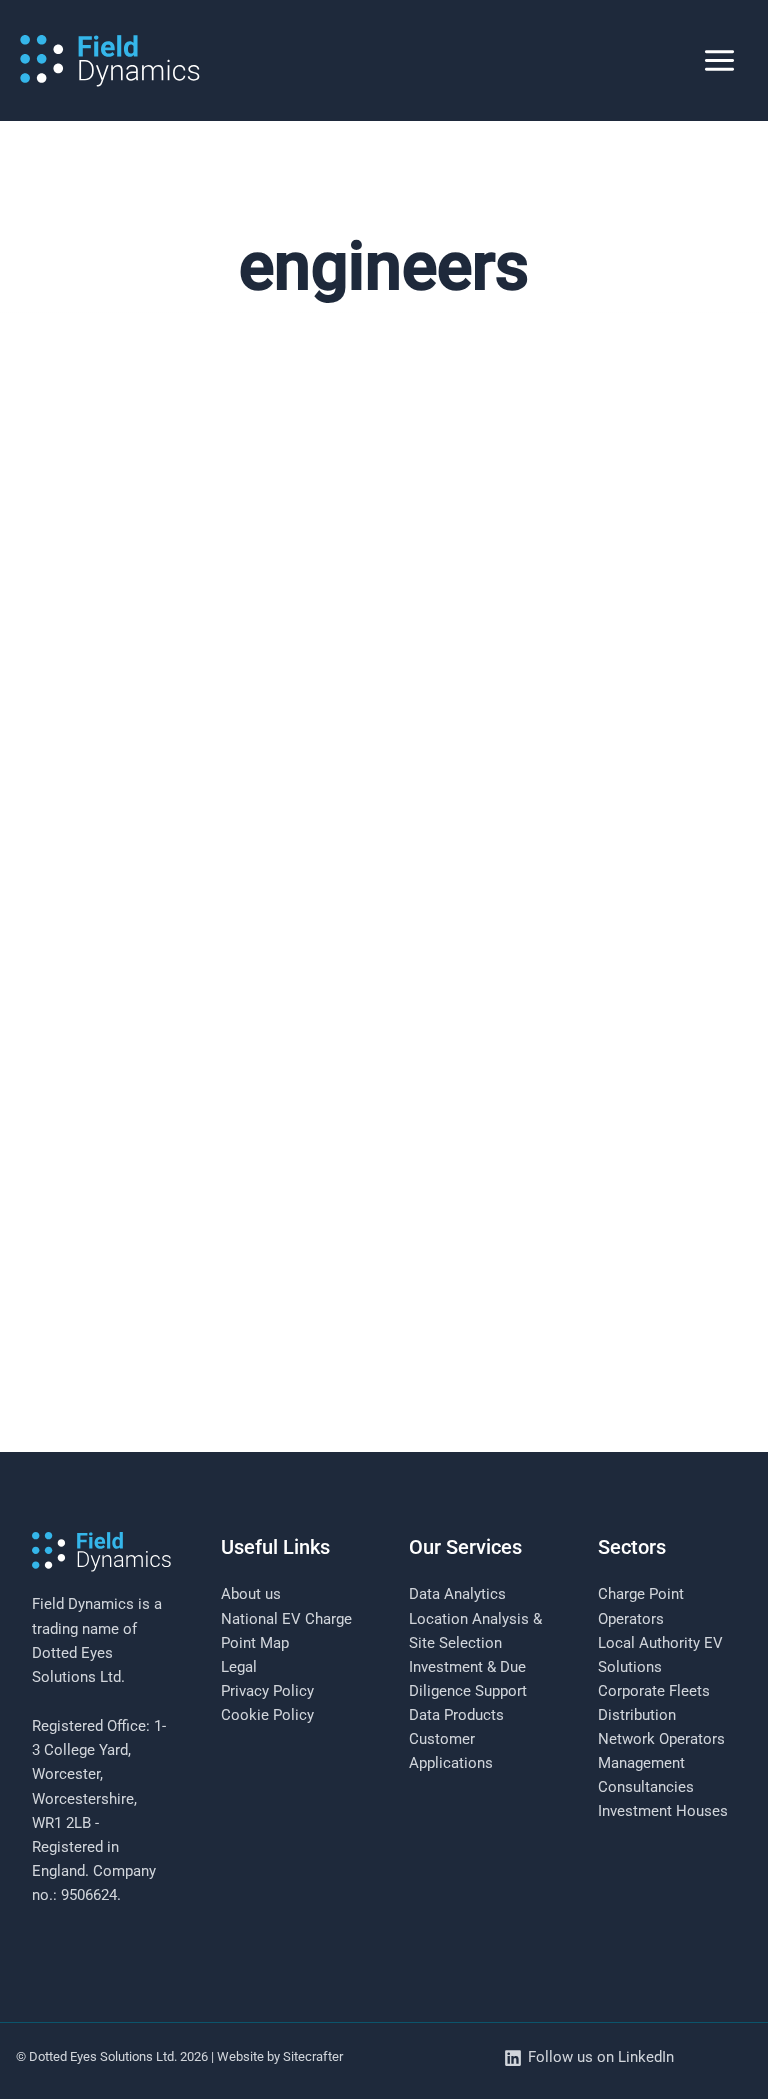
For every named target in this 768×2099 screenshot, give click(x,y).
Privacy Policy (267, 1691)
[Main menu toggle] (719, 60)
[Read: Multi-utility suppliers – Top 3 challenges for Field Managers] (384, 639)
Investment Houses (663, 1811)
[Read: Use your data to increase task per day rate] (384, 1197)
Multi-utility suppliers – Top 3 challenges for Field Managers (334, 922)
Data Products (456, 1715)
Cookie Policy (267, 1715)
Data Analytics (457, 1594)
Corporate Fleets (654, 1691)
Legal (239, 1667)
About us (251, 1594)
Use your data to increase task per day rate (248, 1480)
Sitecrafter (313, 2056)
